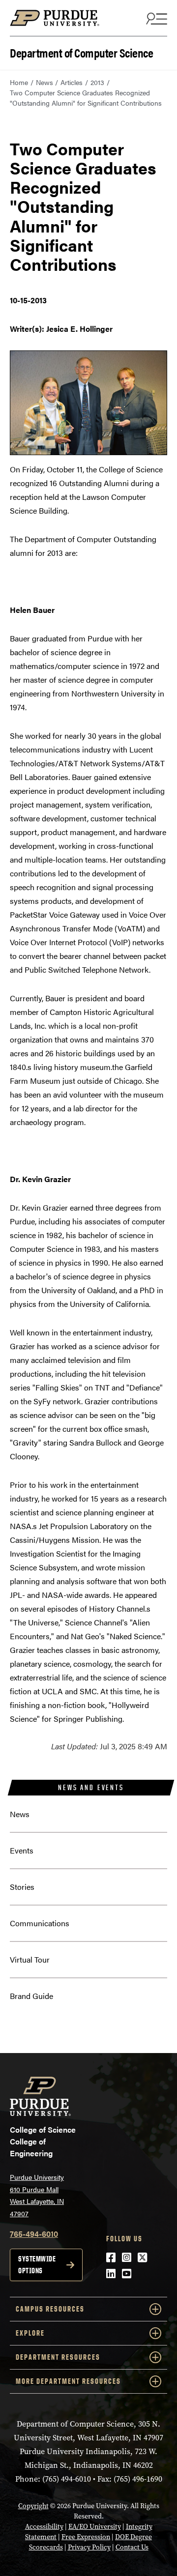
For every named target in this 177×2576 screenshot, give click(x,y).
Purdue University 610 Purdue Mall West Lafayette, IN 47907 (37, 2195)
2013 (97, 82)
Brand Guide (31, 1996)
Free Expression (86, 2537)
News (44, 82)
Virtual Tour (30, 1959)
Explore (30, 2333)
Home (19, 82)
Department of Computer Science (81, 52)
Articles (72, 82)
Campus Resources (50, 2309)
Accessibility (44, 2527)
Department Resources (58, 2357)
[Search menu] (155, 18)
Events (22, 1850)
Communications (40, 1923)
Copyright (33, 2506)
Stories (22, 1887)
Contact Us (132, 2547)
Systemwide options (37, 2265)
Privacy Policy (89, 2547)
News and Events (91, 1787)
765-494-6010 (34, 2234)
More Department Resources (68, 2381)
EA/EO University (95, 2527)
